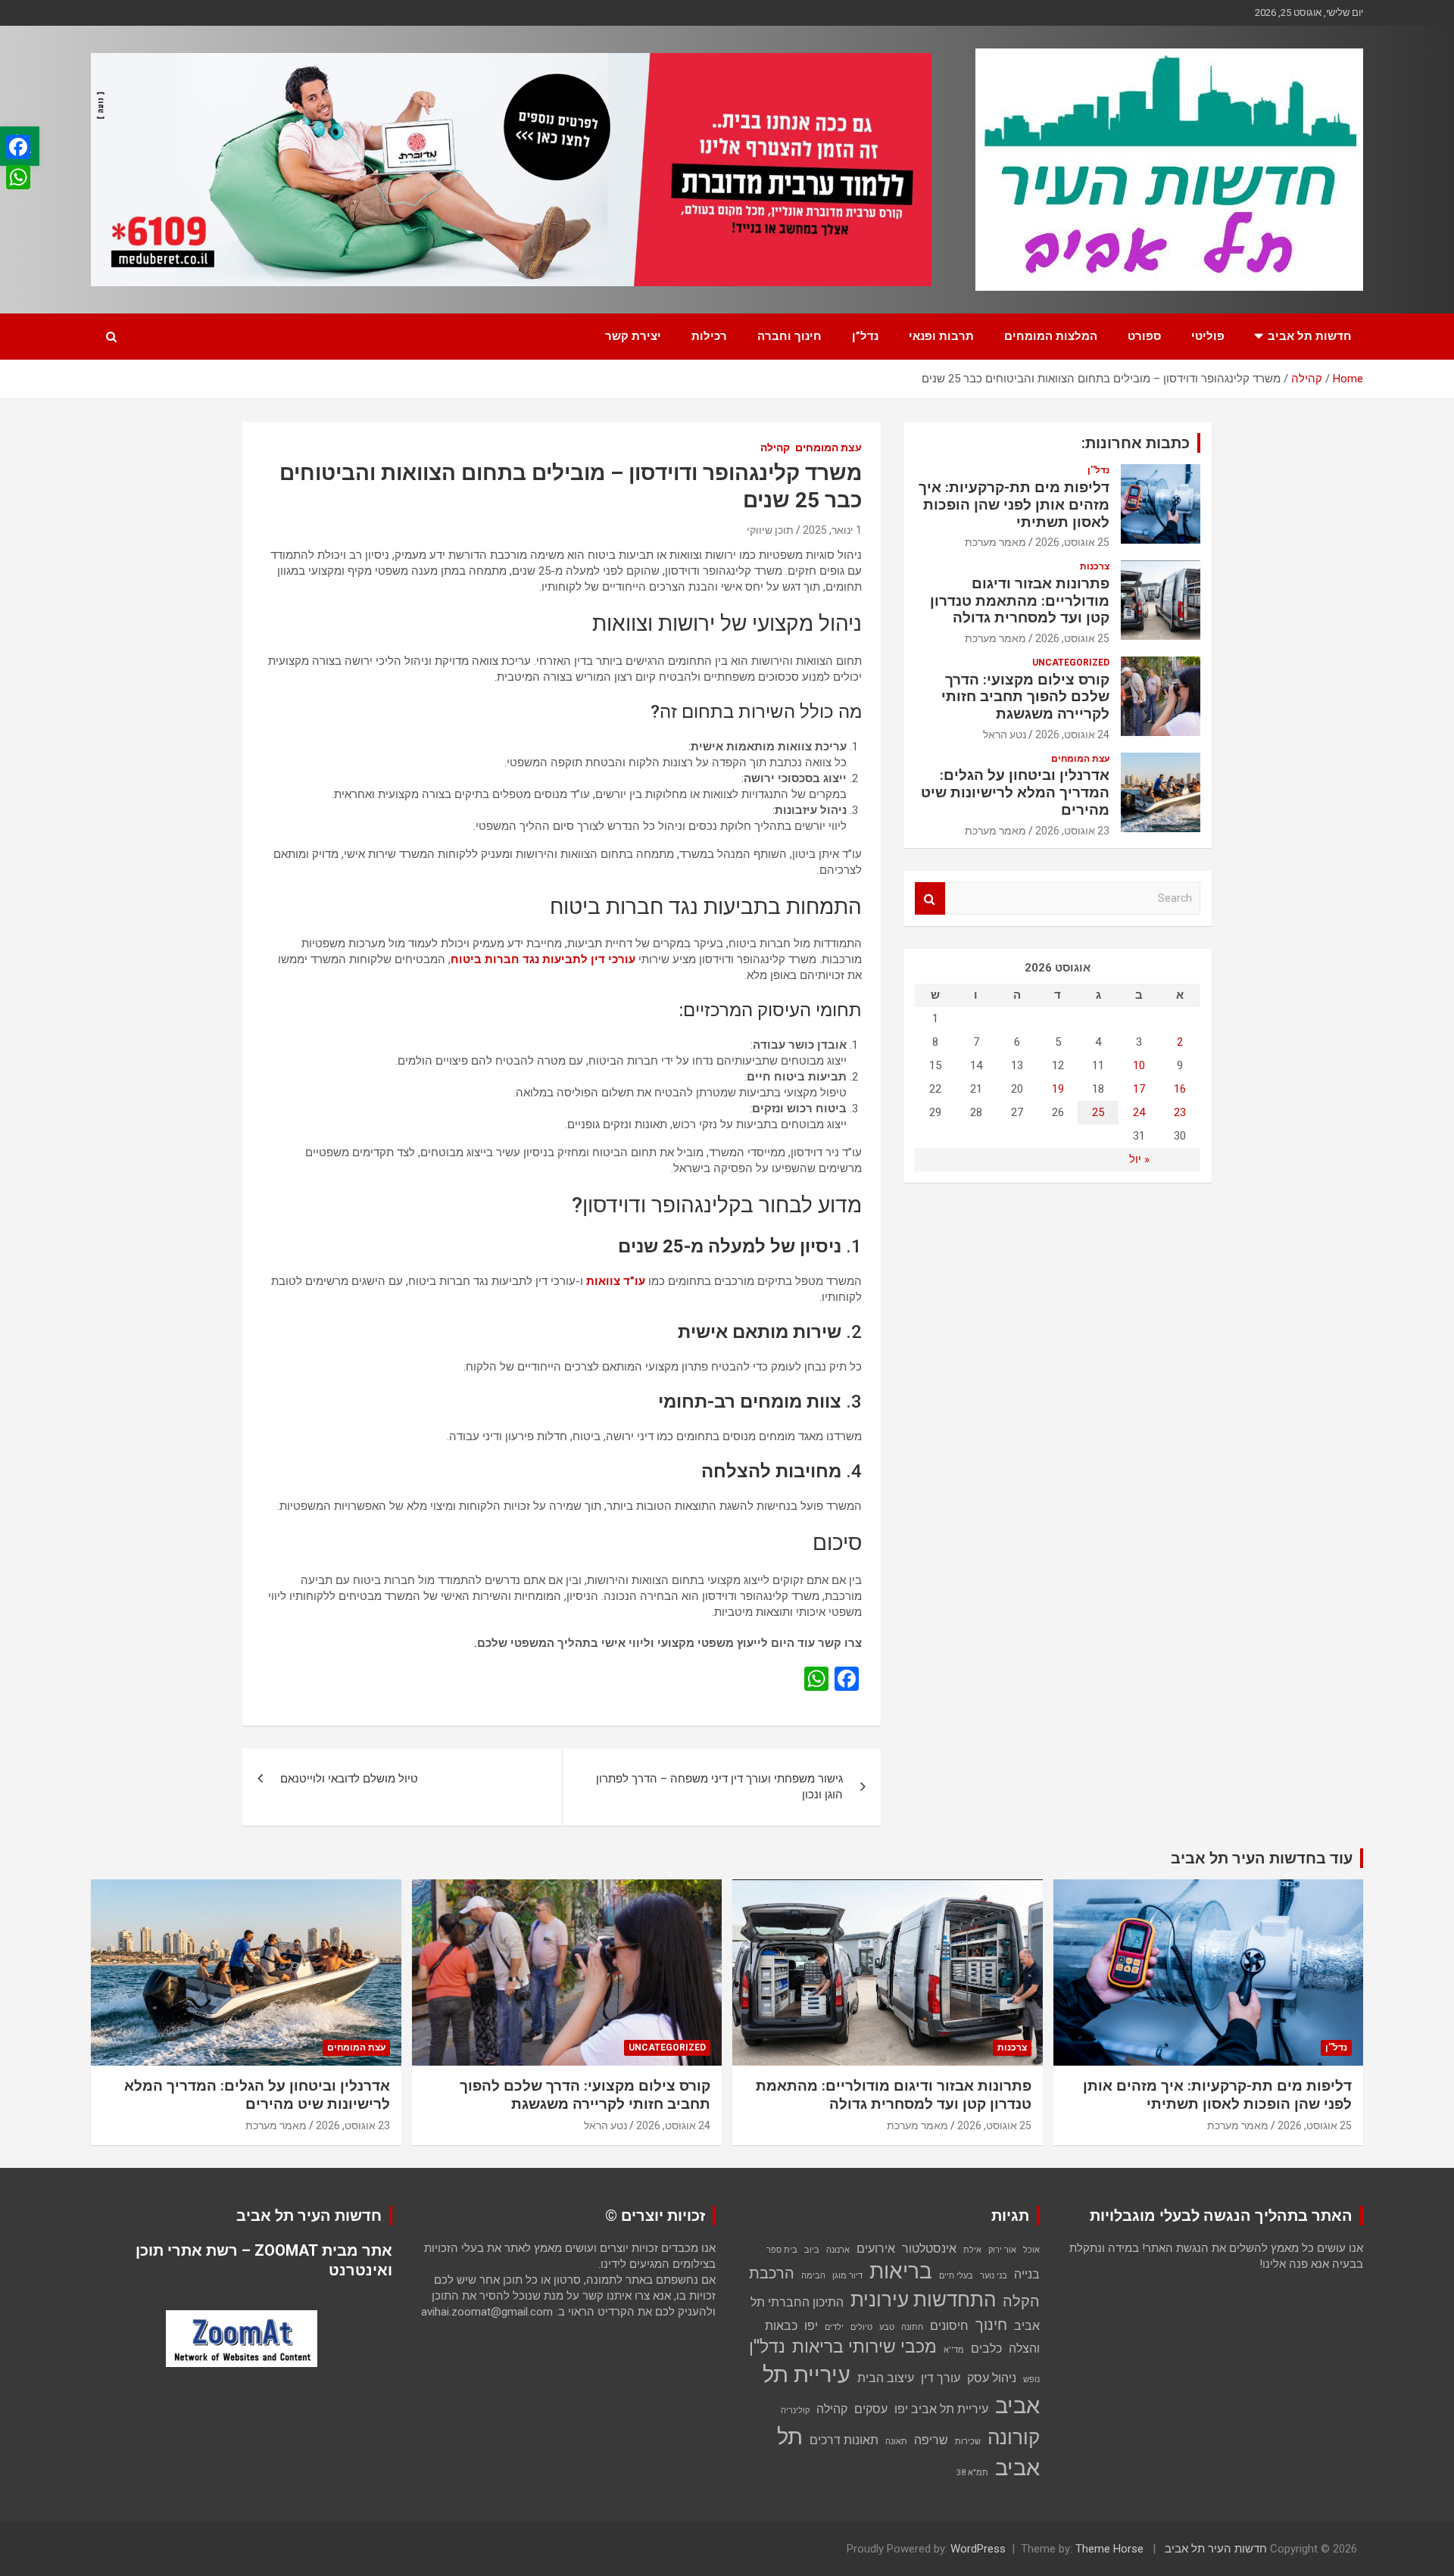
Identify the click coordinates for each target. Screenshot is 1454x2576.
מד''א (954, 2350)
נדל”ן (865, 336)
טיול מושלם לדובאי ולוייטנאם (349, 1779)
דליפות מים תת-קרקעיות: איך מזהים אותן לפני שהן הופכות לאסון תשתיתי (1014, 505)
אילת (972, 2250)
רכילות (709, 336)
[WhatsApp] (18, 177)
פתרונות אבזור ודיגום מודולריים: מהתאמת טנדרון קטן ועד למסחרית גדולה (1020, 601)
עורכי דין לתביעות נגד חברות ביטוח (543, 959)
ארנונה (838, 2250)
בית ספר (782, 2250)
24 (1139, 1112)
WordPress (978, 2549)
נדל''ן (1098, 470)
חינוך (991, 2325)
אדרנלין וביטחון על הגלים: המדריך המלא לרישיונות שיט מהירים (1015, 792)
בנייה (1027, 2274)
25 (1098, 1112)
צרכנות (1095, 566)
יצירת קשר (633, 336)
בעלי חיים (956, 2276)
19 (1058, 1089)
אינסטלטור (929, 2249)
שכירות (968, 2442)
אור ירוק (1002, 2250)
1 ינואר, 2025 (832, 530)
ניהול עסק (992, 2378)
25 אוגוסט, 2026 (1072, 542)
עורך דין (941, 2378)
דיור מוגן (847, 2276)
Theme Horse (1109, 2549)
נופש (1031, 2380)
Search (930, 898)
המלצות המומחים (1051, 336)
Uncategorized (1071, 663)
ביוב (812, 2250)
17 (1139, 1089)
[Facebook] (18, 147)
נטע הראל (1005, 734)
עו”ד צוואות (616, 1281)
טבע (887, 2327)
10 (1139, 1065)
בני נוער (994, 2276)
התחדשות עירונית (923, 2300)
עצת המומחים (828, 448)
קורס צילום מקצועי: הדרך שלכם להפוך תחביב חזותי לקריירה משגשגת (1025, 697)
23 (1180, 1112)
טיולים (861, 2327)
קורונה (1014, 2437)
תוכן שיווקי (770, 530)
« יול (1139, 1159)
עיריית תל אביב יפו (941, 2409)
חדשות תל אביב (1310, 336)
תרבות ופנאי (941, 336)
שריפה (931, 2440)
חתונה (912, 2327)
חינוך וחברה (789, 336)
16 (1180, 1089)
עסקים (871, 2409)
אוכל (1031, 2250)
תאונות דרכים (844, 2440)
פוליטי (1208, 336)
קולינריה (795, 2411)
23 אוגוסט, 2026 (1072, 831)
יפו (811, 2326)
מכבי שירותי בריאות (864, 2347)
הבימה (813, 2276)
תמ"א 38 (972, 2473)
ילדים (834, 2327)
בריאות (901, 2271)
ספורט (1144, 336)
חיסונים (949, 2326)
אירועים (876, 2249)
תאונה (896, 2442)
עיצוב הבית (886, 2378)
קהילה (775, 448)
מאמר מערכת (995, 542)
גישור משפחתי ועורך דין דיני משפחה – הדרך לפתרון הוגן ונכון (719, 1787)
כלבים (986, 2348)
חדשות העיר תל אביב (1216, 2549)
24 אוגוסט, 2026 (1072, 734)
